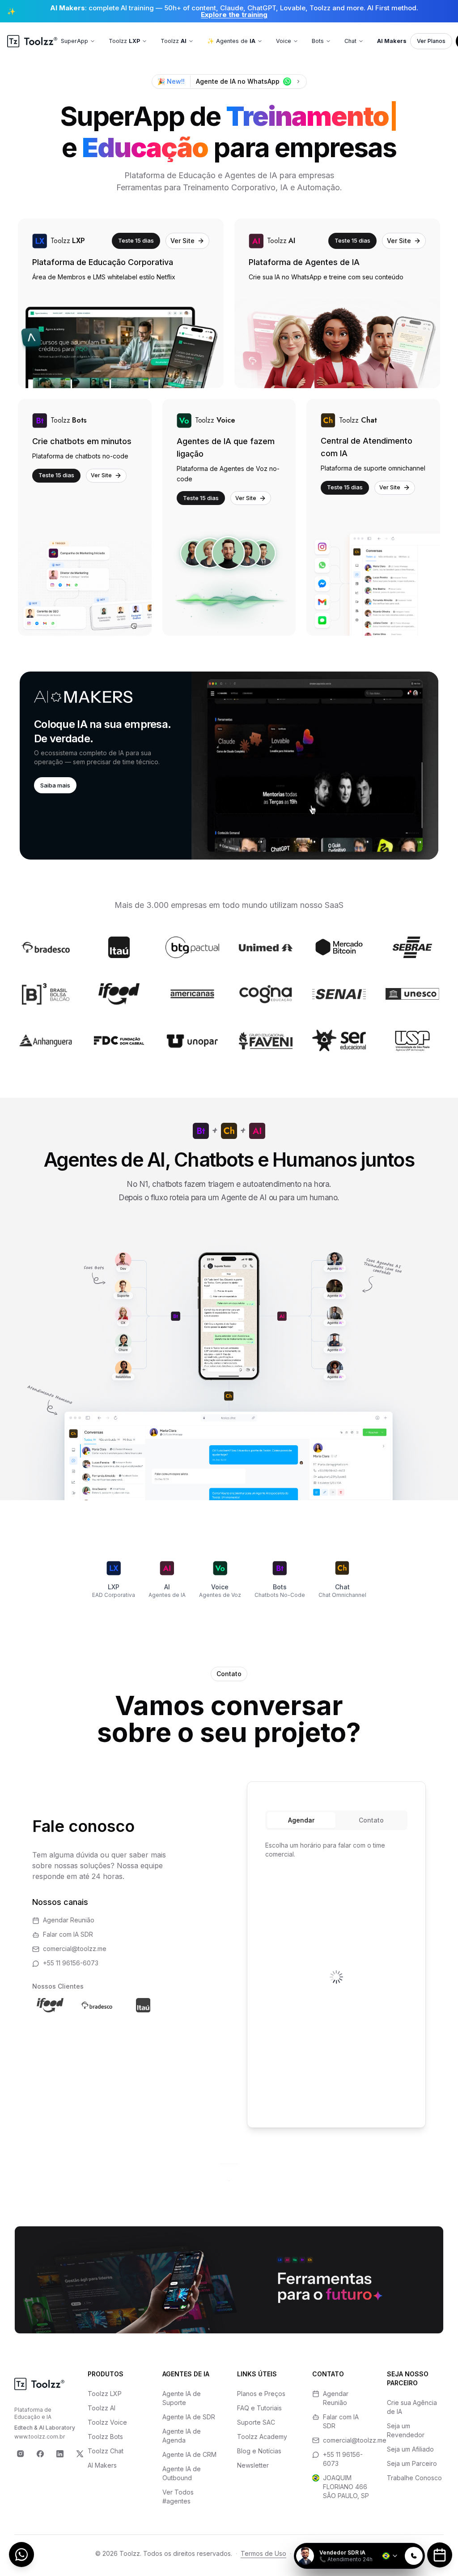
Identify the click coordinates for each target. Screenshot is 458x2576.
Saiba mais (55, 785)
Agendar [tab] (301, 1820)
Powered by (394, 2537)
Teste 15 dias (136, 240)
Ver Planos (431, 41)
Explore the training (234, 15)
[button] (229, 766)
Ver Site (182, 241)
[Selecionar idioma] (390, 2556)
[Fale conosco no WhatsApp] (21, 2555)
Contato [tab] (371, 1820)
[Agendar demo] (440, 2555)
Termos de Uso (263, 2553)
